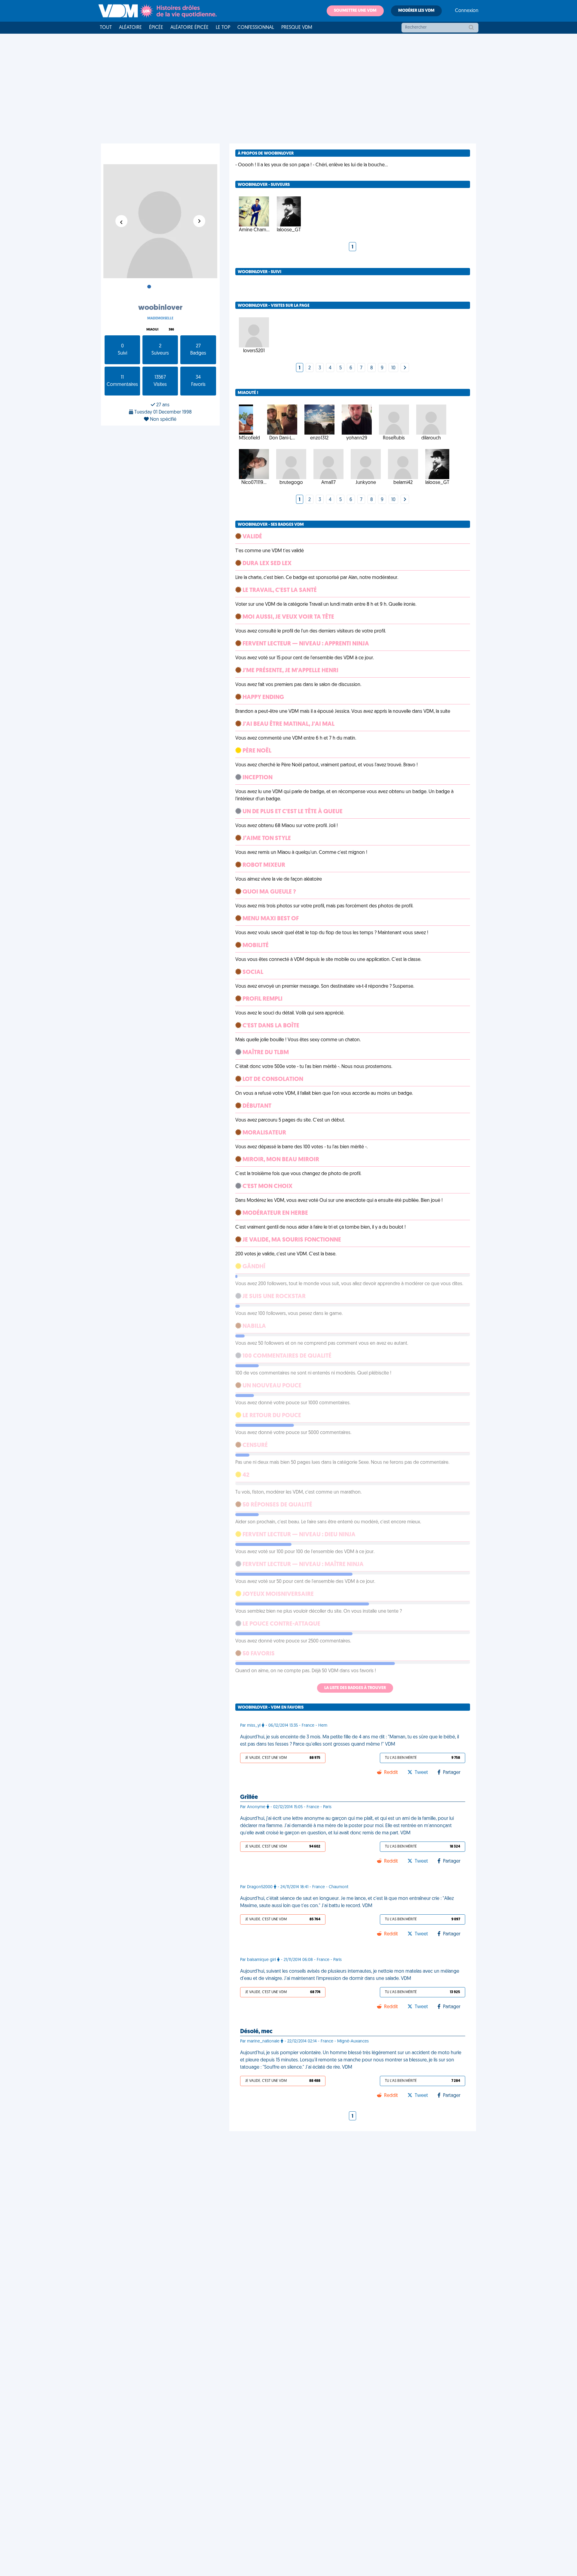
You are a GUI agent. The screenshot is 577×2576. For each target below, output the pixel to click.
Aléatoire (130, 28)
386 (171, 330)
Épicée (156, 28)
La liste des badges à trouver (355, 1688)
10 (393, 368)
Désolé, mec (256, 2032)
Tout (106, 28)
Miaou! (152, 330)
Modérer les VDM (416, 11)
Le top (223, 28)
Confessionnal (256, 28)
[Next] (405, 368)
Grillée (249, 1797)
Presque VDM (297, 28)
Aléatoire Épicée (189, 28)
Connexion (467, 11)
